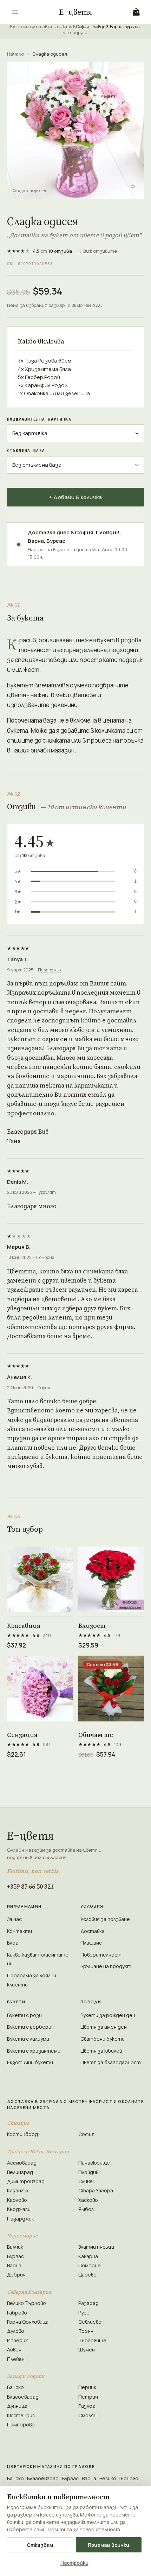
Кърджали (19, 2209)
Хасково (88, 2200)
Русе (84, 2313)
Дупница (17, 2406)
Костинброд (22, 2134)
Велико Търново (27, 2303)
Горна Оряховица (28, 2322)
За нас (14, 1919)
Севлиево (90, 2322)
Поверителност (101, 1955)
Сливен (87, 2181)
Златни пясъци (96, 2247)
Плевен (16, 2359)
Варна (116, 27)
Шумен (87, 2350)
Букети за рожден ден (108, 2015)
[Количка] (136, 12)
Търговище (92, 2340)
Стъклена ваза (26, 451)
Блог (13, 1943)
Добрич (16, 2275)
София (83, 27)
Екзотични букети (30, 2062)
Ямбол (86, 2209)
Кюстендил (21, 2415)
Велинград (20, 2172)
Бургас (131, 27)
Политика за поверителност (84, 2529)
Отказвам (40, 2545)
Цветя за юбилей (101, 2051)
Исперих (17, 2340)
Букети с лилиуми (28, 2039)
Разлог (87, 2406)
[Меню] (15, 12)
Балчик (15, 2247)
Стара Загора (96, 2190)
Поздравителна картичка (39, 419)
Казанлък (18, 2190)
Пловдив (99, 27)
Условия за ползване (105, 1919)
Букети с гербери (29, 2027)
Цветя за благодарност (111, 2062)
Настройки (74, 2563)
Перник (87, 2387)
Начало (15, 54)
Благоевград (23, 2397)
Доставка (93, 1931)
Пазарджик (50, 970)
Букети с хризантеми (34, 2051)
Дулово (16, 2331)
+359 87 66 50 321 (30, 1886)
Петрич (88, 2397)
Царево (87, 2275)
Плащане (91, 1943)
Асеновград (22, 2163)
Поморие (45, 1257)
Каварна (88, 2256)
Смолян (87, 2415)
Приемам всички (109, 2545)
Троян (86, 2331)
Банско (15, 2387)
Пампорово (21, 2424)
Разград (88, 2303)
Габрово (17, 2313)
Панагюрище (94, 2163)
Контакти (19, 1931)
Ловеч (14, 2350)
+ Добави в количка (75, 497)
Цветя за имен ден (104, 2027)
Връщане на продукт (106, 1966)
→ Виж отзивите (97, 251)
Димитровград (26, 2181)
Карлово (17, 2200)
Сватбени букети (103, 2039)
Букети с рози (24, 2015)
